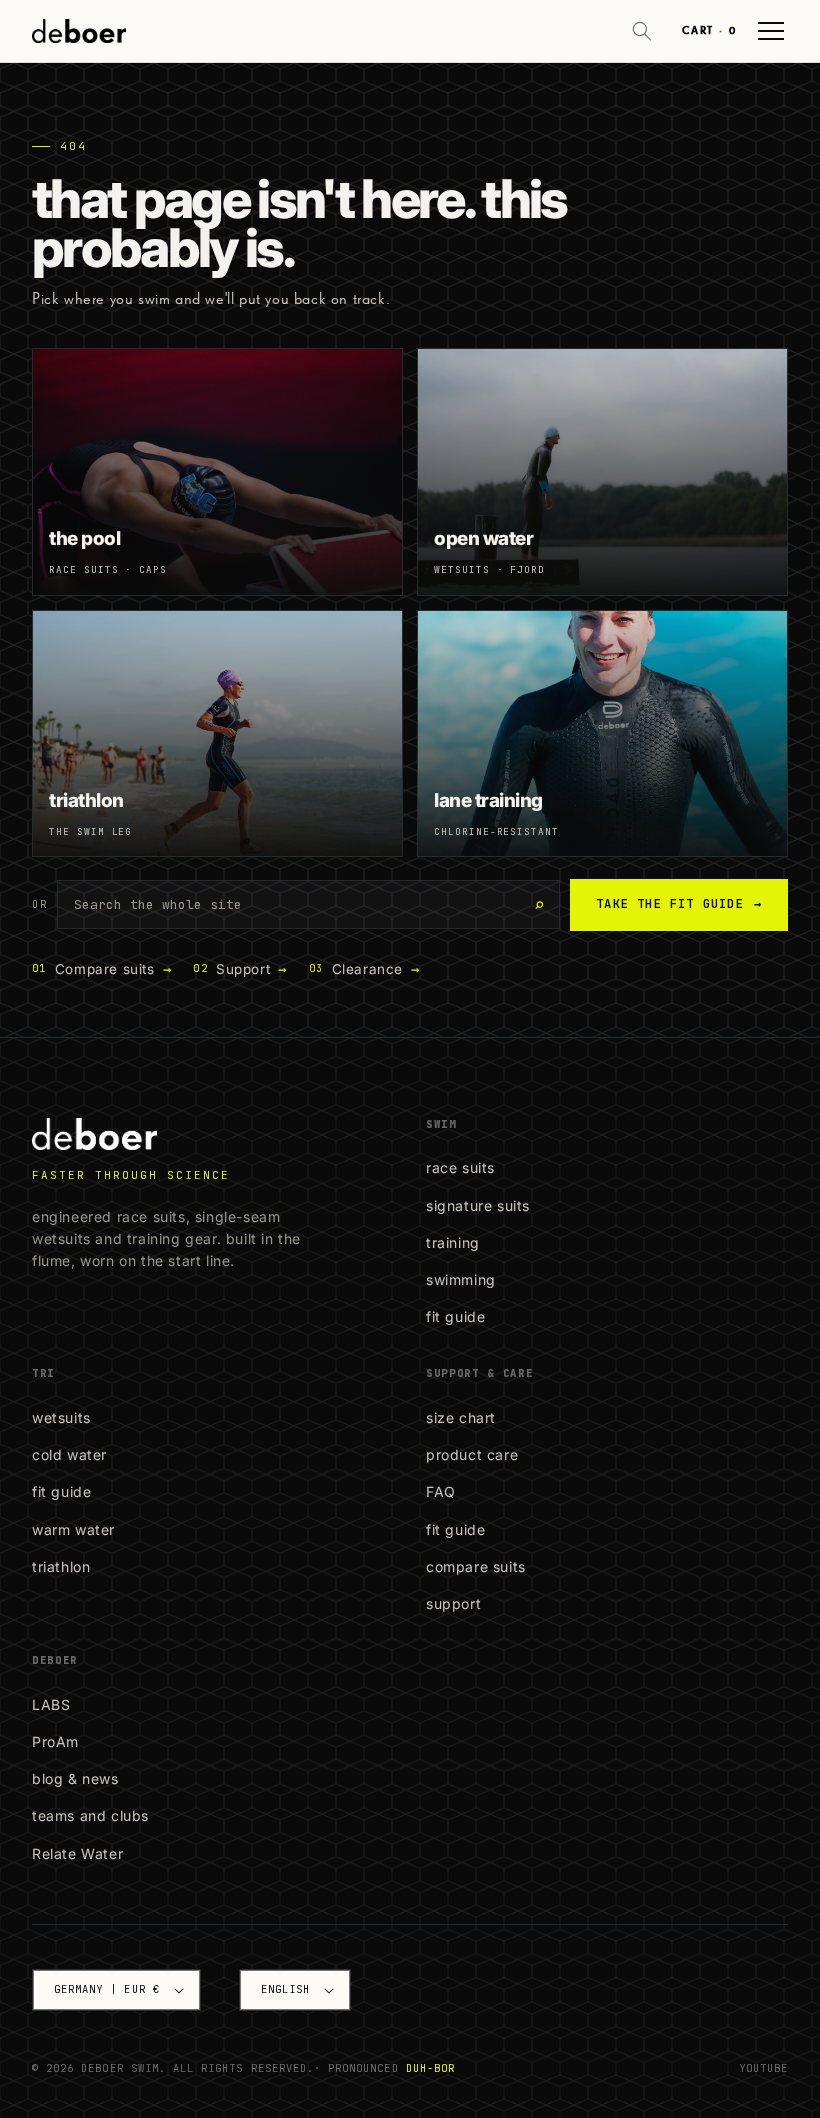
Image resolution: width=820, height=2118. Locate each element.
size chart (461, 1417)
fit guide (455, 1316)
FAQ (441, 1491)
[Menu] (771, 31)
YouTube (763, 2068)
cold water (69, 1454)
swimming (461, 1279)
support (453, 1603)
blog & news (75, 1778)
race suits (460, 1167)
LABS (51, 1704)
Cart (709, 30)
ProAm (55, 1741)
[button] (642, 31)
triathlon (61, 1566)
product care (472, 1454)
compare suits (476, 1566)
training (453, 1242)
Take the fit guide (679, 904)
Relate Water (77, 1853)
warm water (73, 1529)
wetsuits (61, 1417)
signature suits (478, 1205)
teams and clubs (90, 1815)
